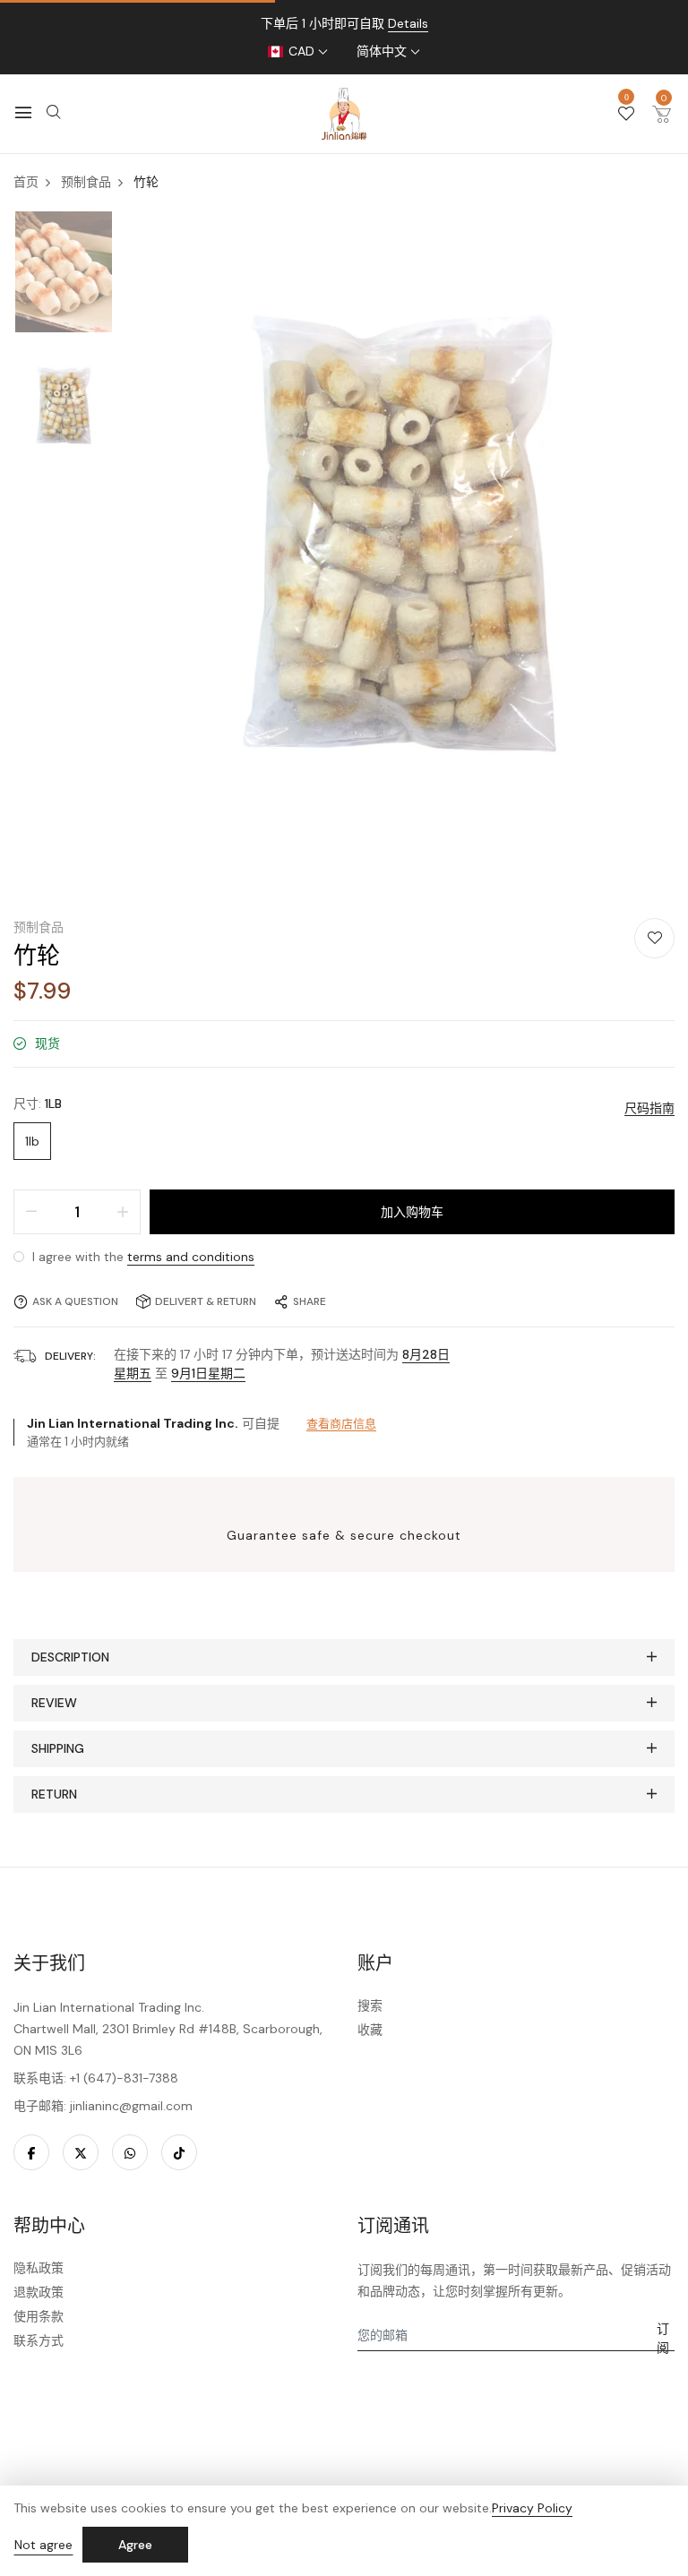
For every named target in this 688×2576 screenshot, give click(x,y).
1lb (32, 1141)
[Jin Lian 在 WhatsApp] (130, 2152)
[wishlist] (626, 115)
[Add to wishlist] (654, 938)
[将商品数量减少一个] (31, 1212)
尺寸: (38, 1103)
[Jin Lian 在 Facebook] (31, 2152)
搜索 (370, 2005)
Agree (135, 2545)
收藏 (370, 2030)
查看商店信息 (341, 1424)
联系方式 (39, 2340)
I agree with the (142, 1257)
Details (408, 23)
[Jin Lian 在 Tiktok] (179, 2152)
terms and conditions (191, 1257)
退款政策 (39, 2292)
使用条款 (39, 2316)
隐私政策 (39, 2268)
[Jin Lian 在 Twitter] (81, 2152)
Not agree (43, 2545)
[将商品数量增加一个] (123, 1212)
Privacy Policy (532, 2508)
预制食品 (39, 927)
